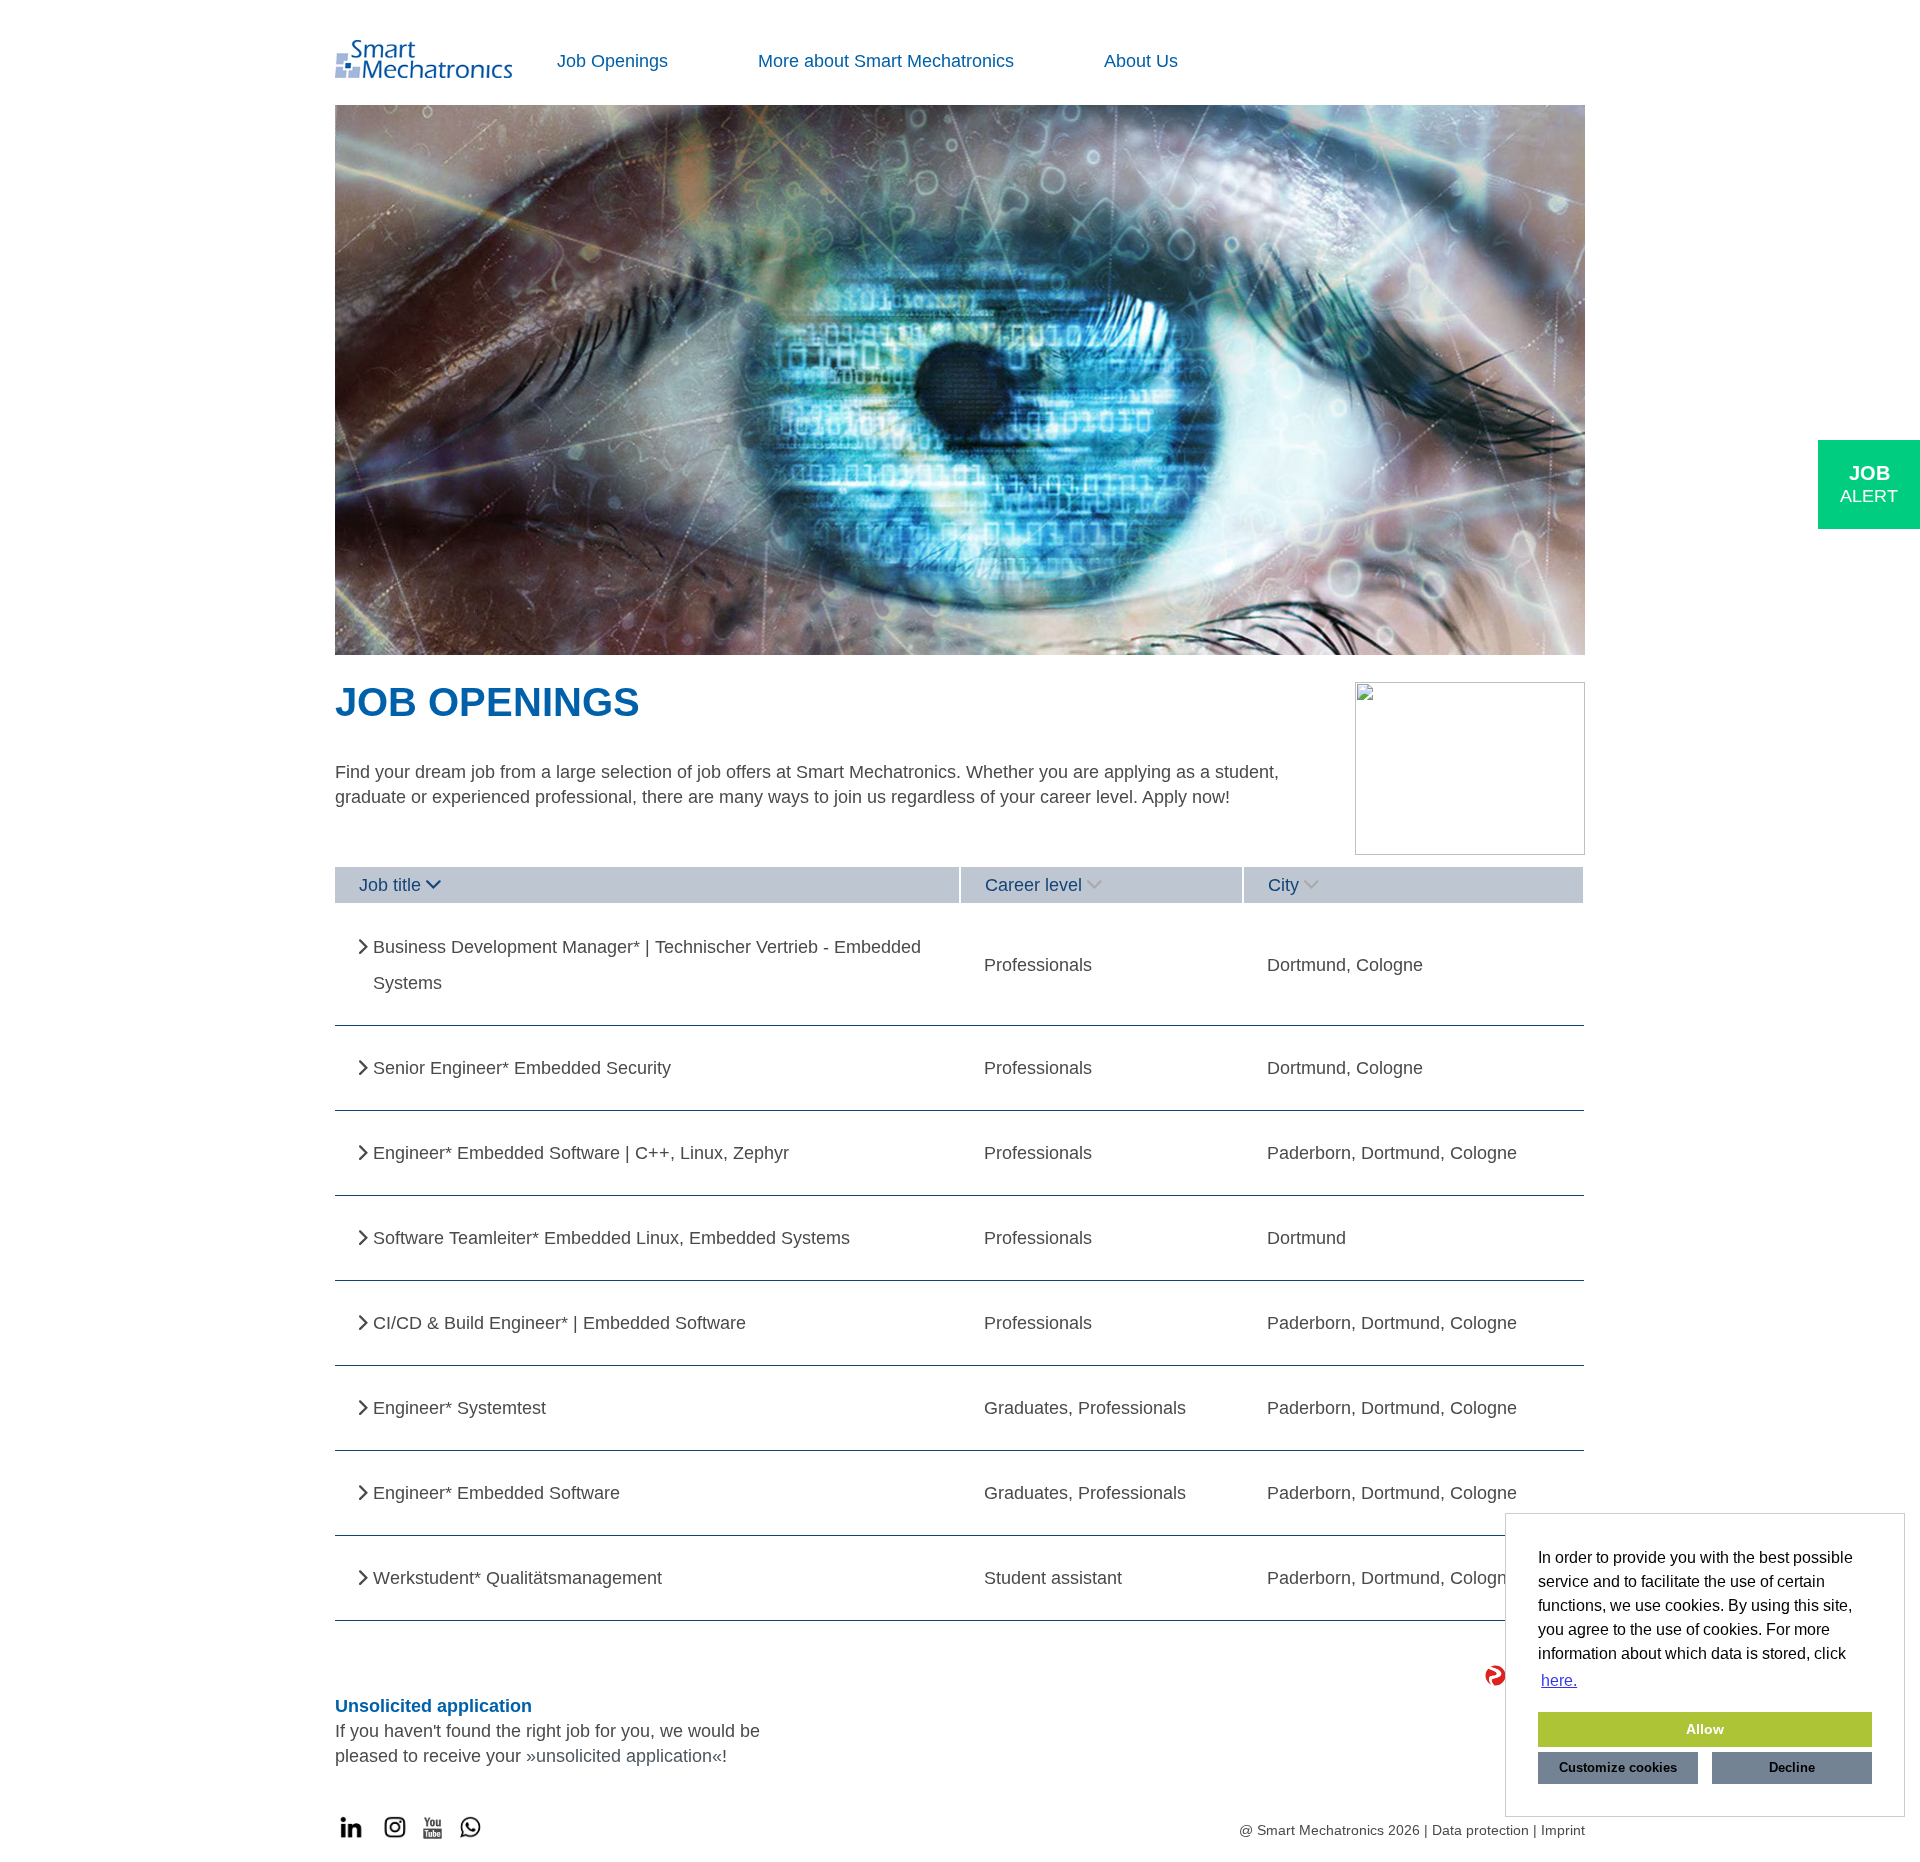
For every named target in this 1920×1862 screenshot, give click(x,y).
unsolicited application (624, 1756)
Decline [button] (1792, 1767)
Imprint (1563, 1830)
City (1283, 885)
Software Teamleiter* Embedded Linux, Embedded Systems (611, 1238)
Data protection (1480, 1830)
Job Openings (612, 61)
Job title (390, 885)
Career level (1033, 885)
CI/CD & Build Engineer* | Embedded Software (559, 1323)
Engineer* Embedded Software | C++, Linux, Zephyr (581, 1153)
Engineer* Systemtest (459, 1408)
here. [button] (1559, 1680)
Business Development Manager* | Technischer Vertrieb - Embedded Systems (647, 965)
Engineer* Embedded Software (496, 1493)
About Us (1141, 61)
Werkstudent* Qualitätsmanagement (517, 1578)
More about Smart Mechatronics (886, 61)
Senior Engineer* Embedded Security (522, 1068)
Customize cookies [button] (1618, 1767)
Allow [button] (1705, 1729)
